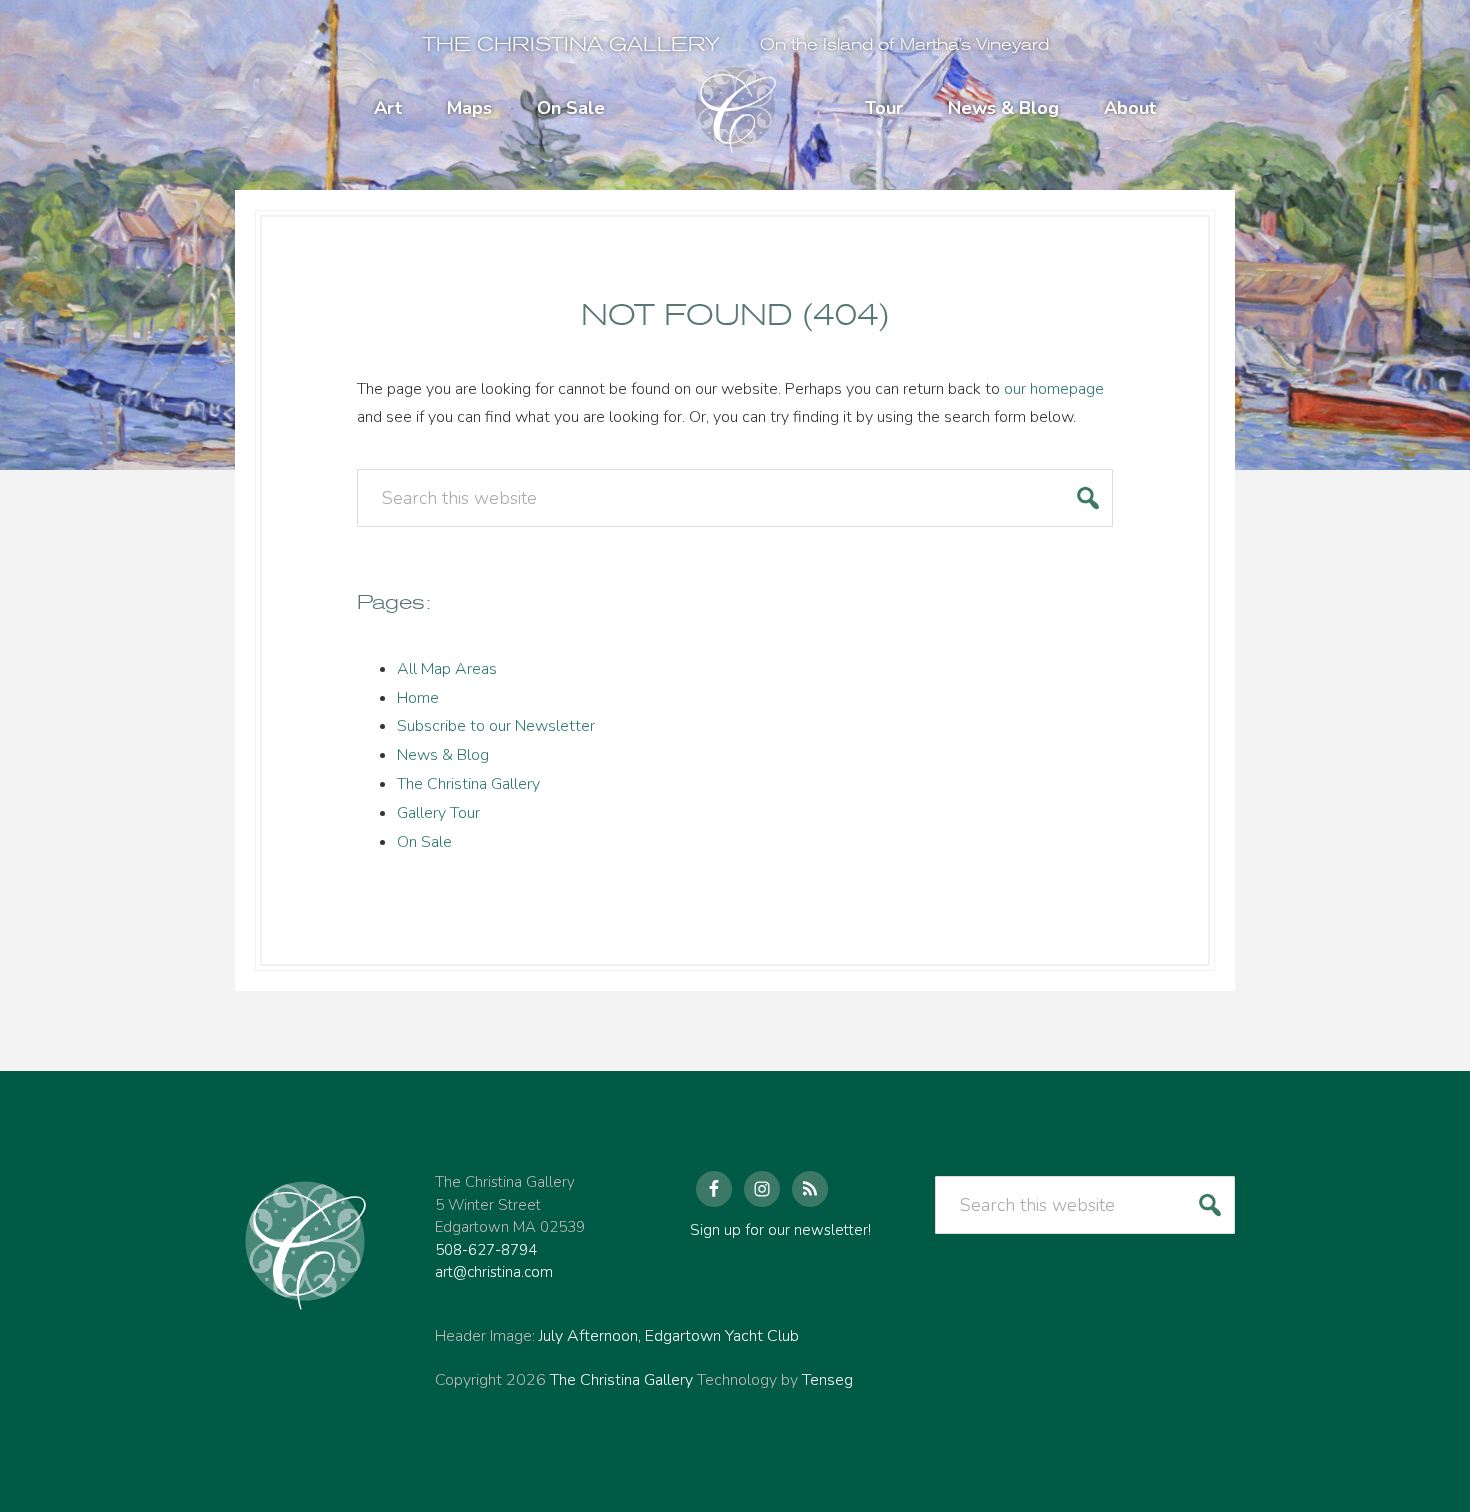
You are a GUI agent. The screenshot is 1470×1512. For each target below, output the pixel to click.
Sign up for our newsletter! (780, 1230)
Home (418, 698)
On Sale (424, 842)
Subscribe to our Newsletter (496, 726)
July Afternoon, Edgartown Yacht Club (669, 1336)
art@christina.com (494, 1272)
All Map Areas (447, 669)
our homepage (1054, 389)
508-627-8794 (486, 1250)
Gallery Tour (438, 813)
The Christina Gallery (571, 44)
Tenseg (827, 1380)
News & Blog (443, 755)
